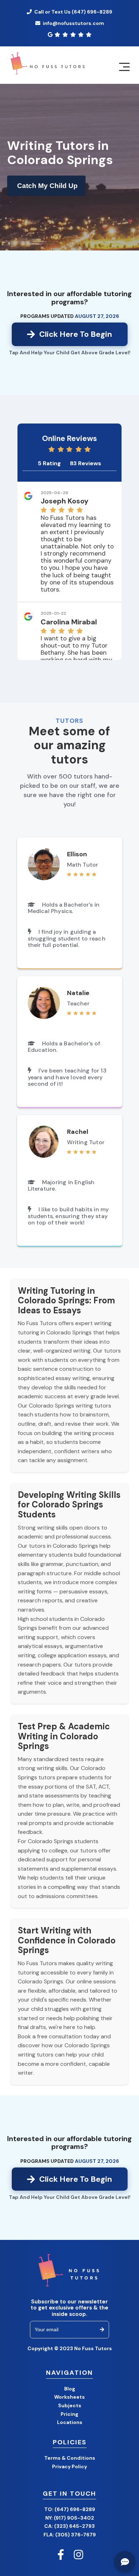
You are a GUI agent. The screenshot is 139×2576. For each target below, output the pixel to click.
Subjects (70, 2405)
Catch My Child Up (47, 186)
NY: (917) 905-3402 (70, 2518)
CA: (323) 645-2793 (69, 2526)
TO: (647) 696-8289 (70, 2509)
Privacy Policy (69, 2466)
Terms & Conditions (70, 2458)
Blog (70, 2389)
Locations (70, 2422)
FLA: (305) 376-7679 (70, 2535)
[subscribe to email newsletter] (102, 2330)
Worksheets (69, 2397)
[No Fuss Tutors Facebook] (61, 2555)
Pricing (69, 2414)
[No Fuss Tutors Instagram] (78, 2555)
